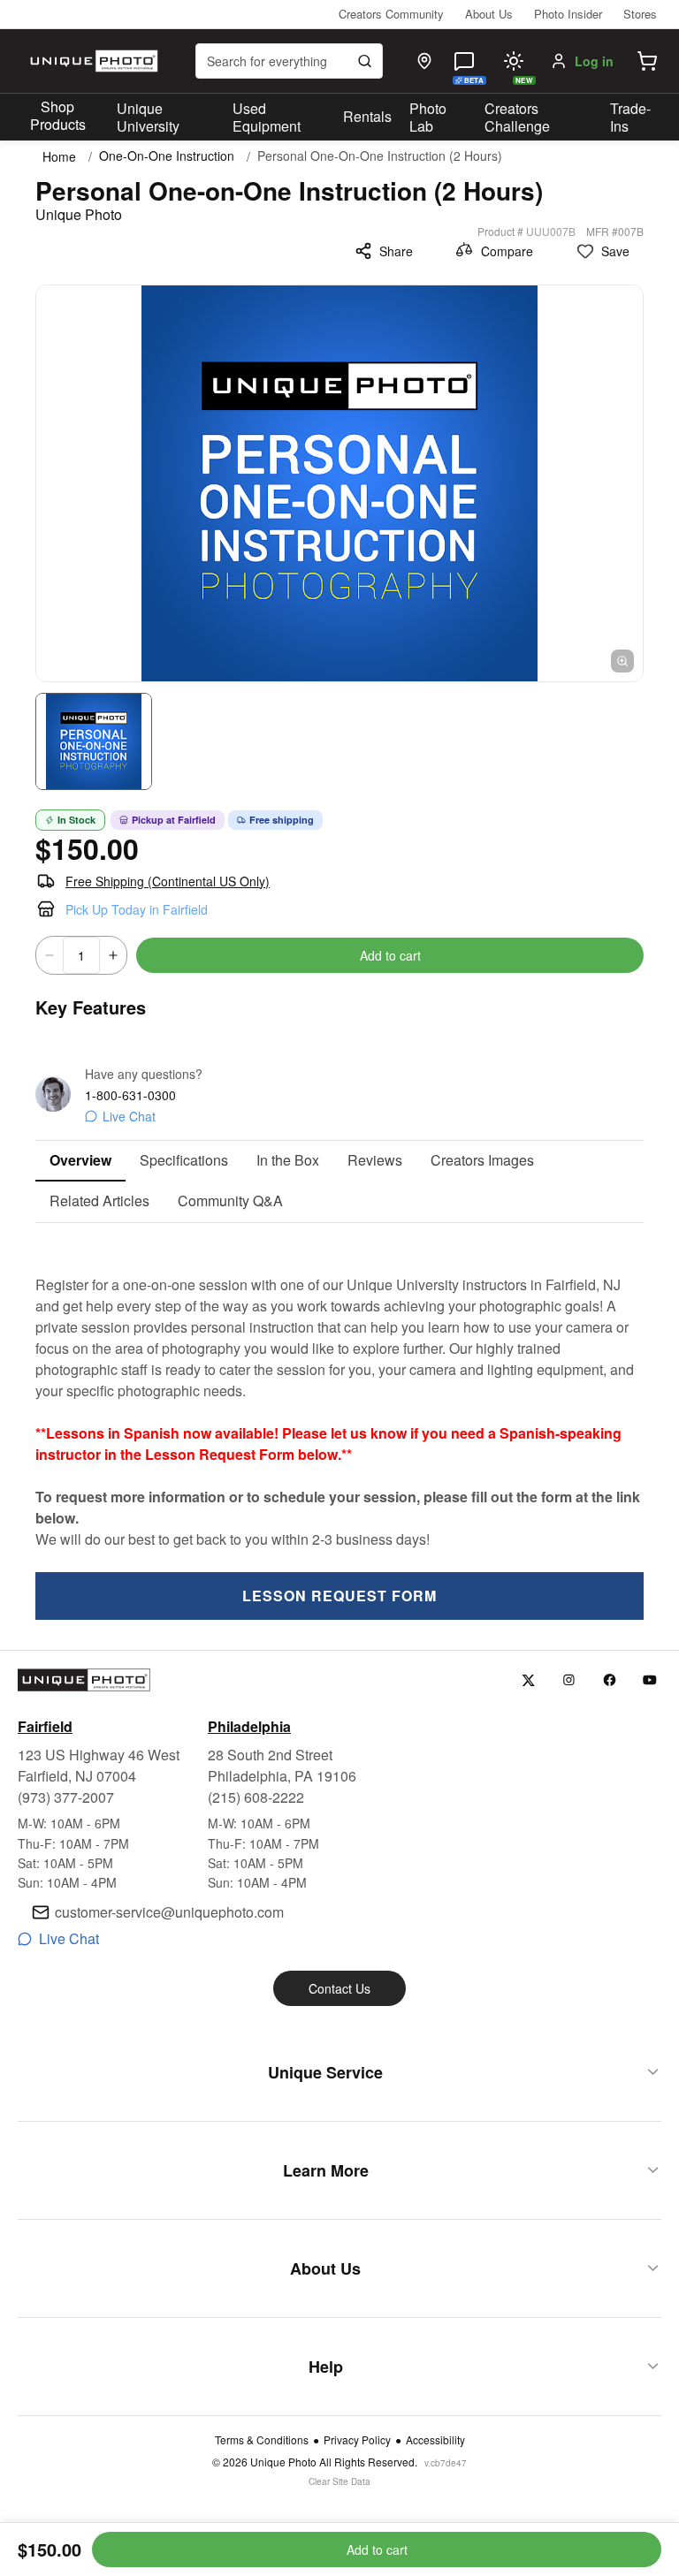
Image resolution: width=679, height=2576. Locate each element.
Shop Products (58, 116)
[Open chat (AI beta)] (464, 61)
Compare (507, 251)
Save (615, 251)
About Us (489, 14)
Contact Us (339, 1988)
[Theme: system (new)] (514, 61)
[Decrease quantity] (50, 955)
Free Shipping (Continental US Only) (168, 881)
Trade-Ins (630, 118)
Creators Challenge (517, 118)
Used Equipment (267, 118)
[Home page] (92, 61)
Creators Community (391, 14)
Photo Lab (428, 118)
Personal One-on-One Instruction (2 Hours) (380, 156)
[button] (647, 61)
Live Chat (129, 1116)
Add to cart (390, 955)
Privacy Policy (357, 2440)
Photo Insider (568, 14)
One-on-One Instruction (167, 156)
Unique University (148, 118)
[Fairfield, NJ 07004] (424, 61)
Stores (640, 14)
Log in (594, 61)
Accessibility (435, 2440)
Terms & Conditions (262, 2440)
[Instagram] (569, 1680)
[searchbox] (289, 61)
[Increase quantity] (113, 955)
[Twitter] (528, 1680)
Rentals (367, 116)
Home (59, 156)
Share (396, 251)
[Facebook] (610, 1680)
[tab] (80, 1161)
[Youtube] (650, 1680)
